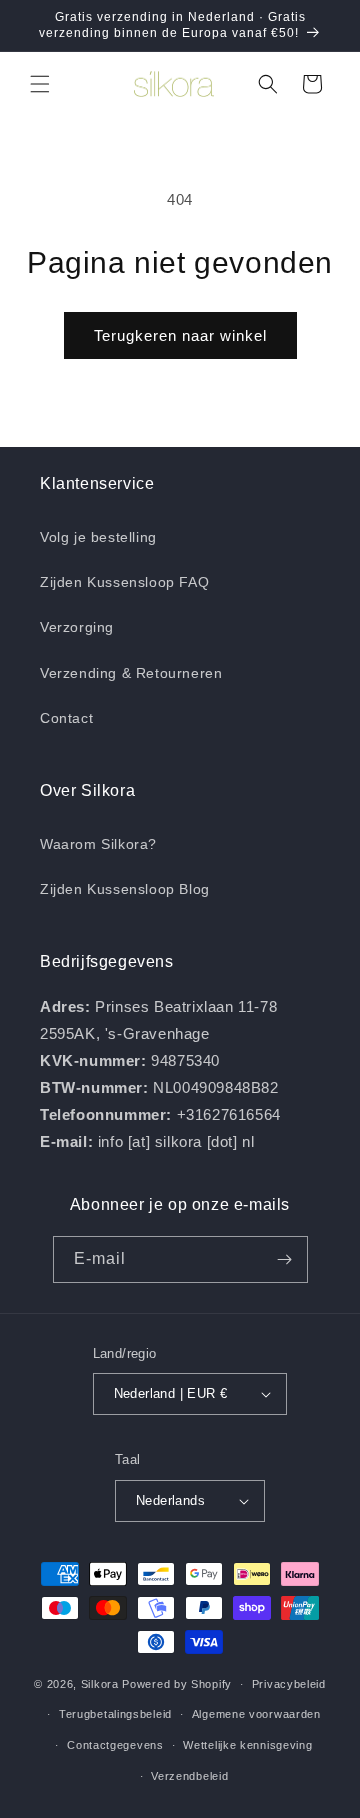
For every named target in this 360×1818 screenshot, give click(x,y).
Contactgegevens (115, 1745)
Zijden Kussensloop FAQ (124, 582)
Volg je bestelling (98, 537)
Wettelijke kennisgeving (247, 1745)
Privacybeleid (289, 1684)
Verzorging (77, 627)
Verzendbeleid (189, 1776)
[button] (40, 84)
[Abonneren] (285, 1259)
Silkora (100, 1684)
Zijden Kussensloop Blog (125, 889)
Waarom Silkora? (98, 844)
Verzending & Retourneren (131, 673)
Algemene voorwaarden (256, 1714)
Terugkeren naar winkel (180, 335)
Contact (66, 718)
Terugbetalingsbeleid (115, 1714)
